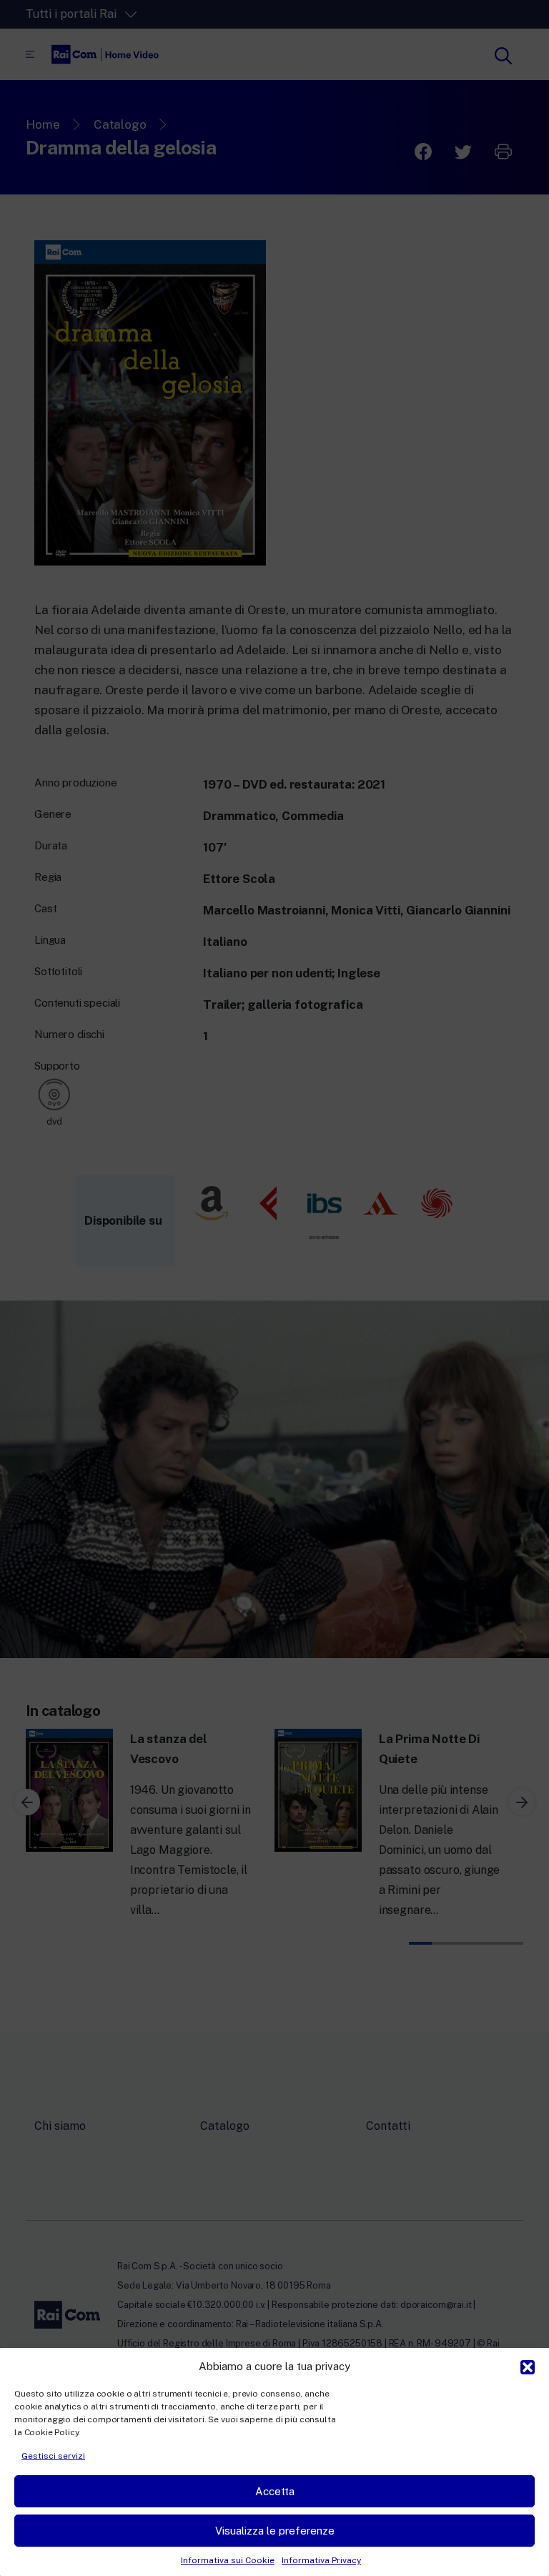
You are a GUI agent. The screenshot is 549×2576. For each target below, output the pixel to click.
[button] (528, 2366)
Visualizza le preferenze (275, 2531)
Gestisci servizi (53, 2456)
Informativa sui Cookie (228, 2560)
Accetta (275, 2491)
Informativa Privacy (321, 2560)
